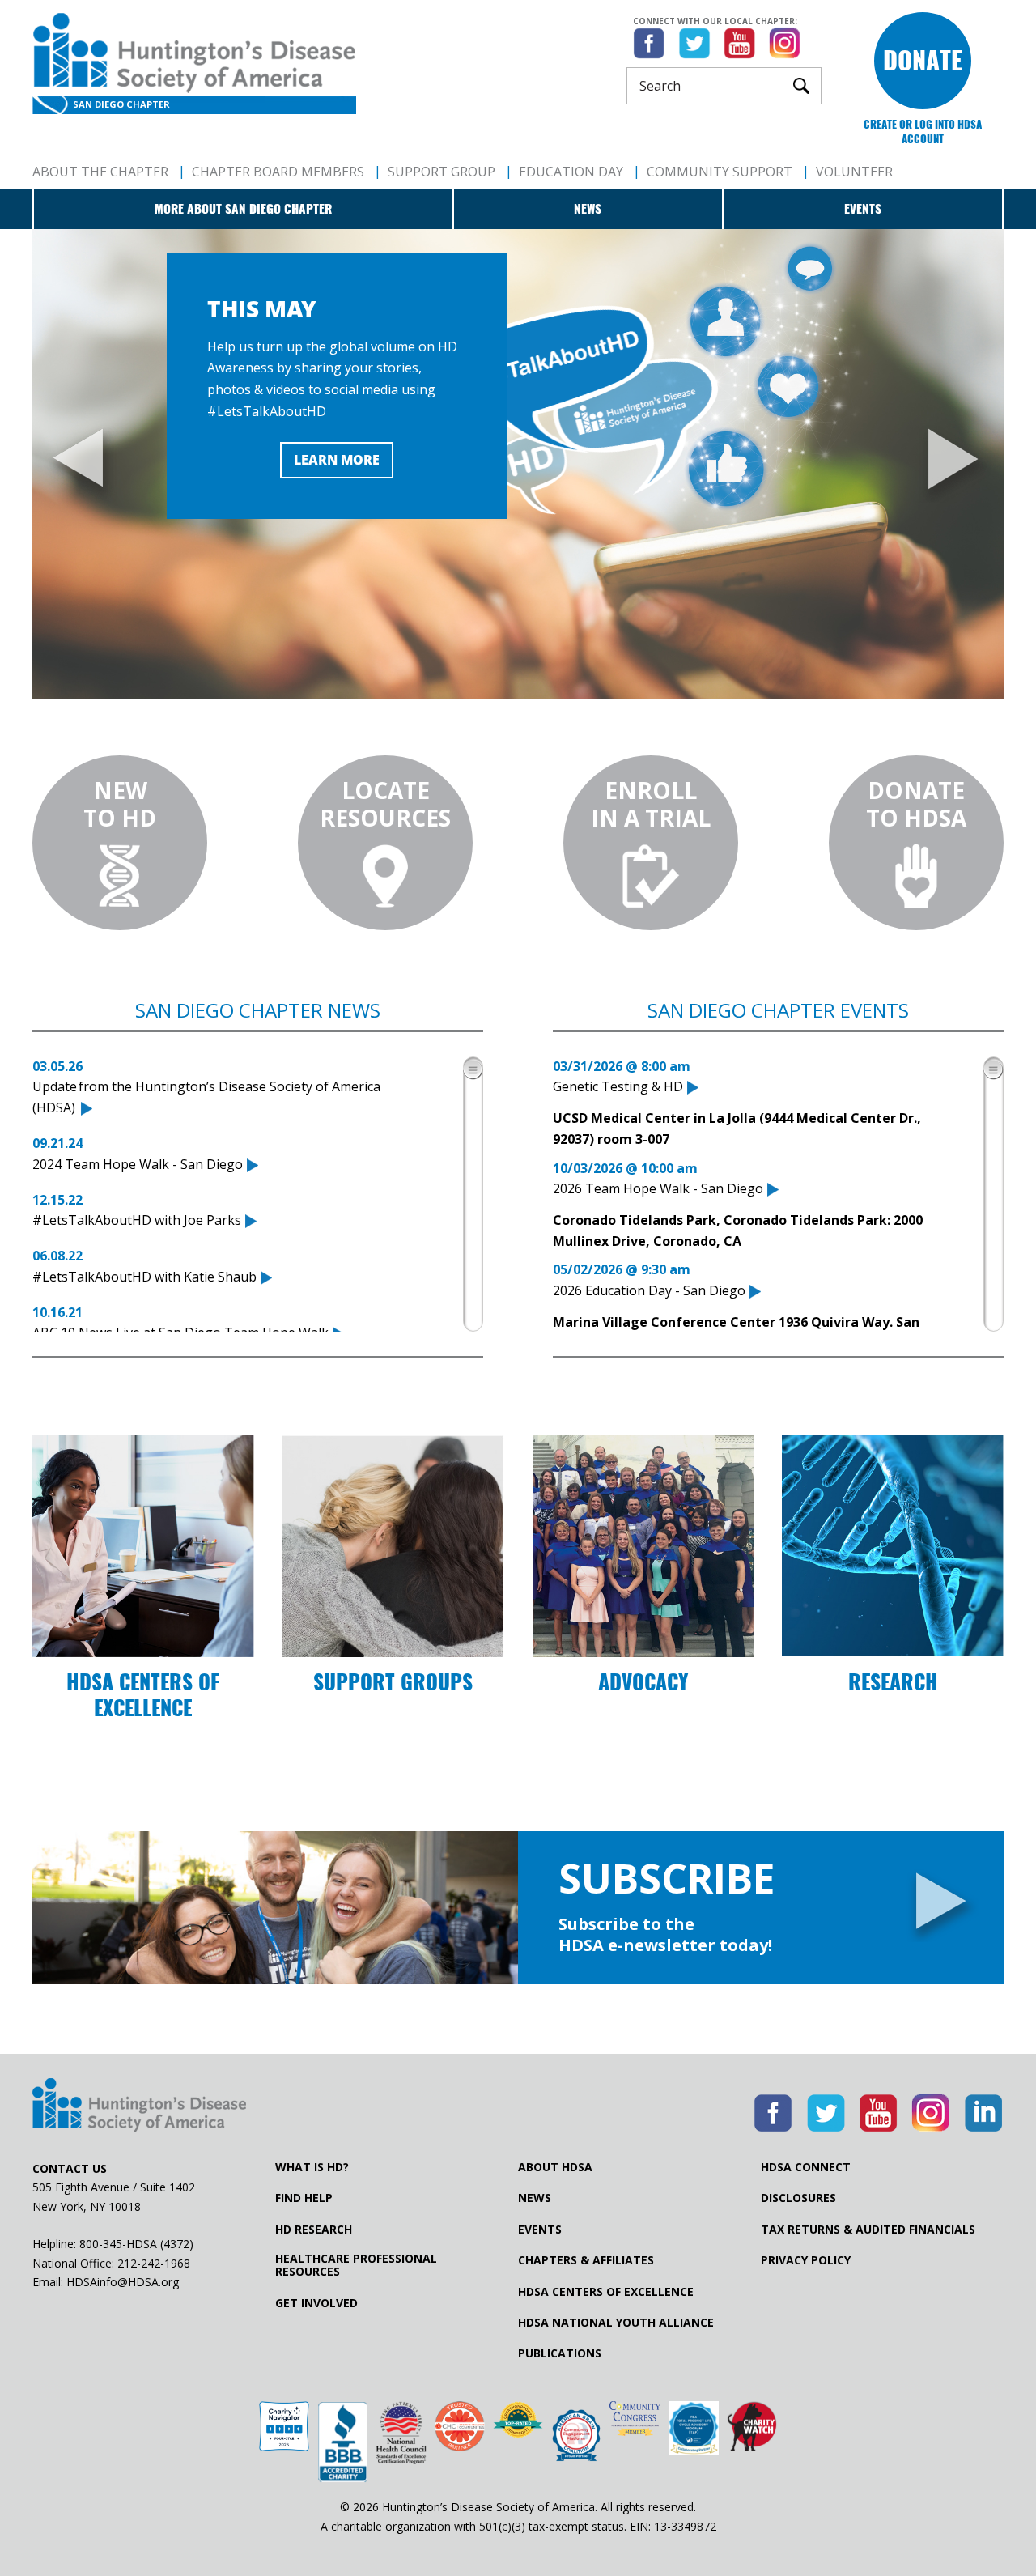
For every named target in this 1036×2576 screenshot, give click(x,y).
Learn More (337, 460)
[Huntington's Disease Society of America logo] (139, 2106)
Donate (923, 60)
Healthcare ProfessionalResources (356, 2265)
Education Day (571, 172)
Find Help (304, 2198)
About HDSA (555, 2167)
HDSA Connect (806, 2167)
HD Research (314, 2230)
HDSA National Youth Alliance (616, 2323)
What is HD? (312, 2167)
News (588, 209)
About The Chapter (100, 172)
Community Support (720, 172)
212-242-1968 (154, 2263)
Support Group (442, 172)
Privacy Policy (806, 2260)
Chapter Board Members (278, 172)
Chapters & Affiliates (586, 2260)
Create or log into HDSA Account (923, 132)
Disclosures (798, 2198)
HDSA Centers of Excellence (606, 2292)
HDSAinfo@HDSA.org (123, 2282)
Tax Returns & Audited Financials (868, 2230)
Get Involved (316, 2303)
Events (863, 209)
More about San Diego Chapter (243, 209)
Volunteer (854, 172)
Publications (560, 2353)
